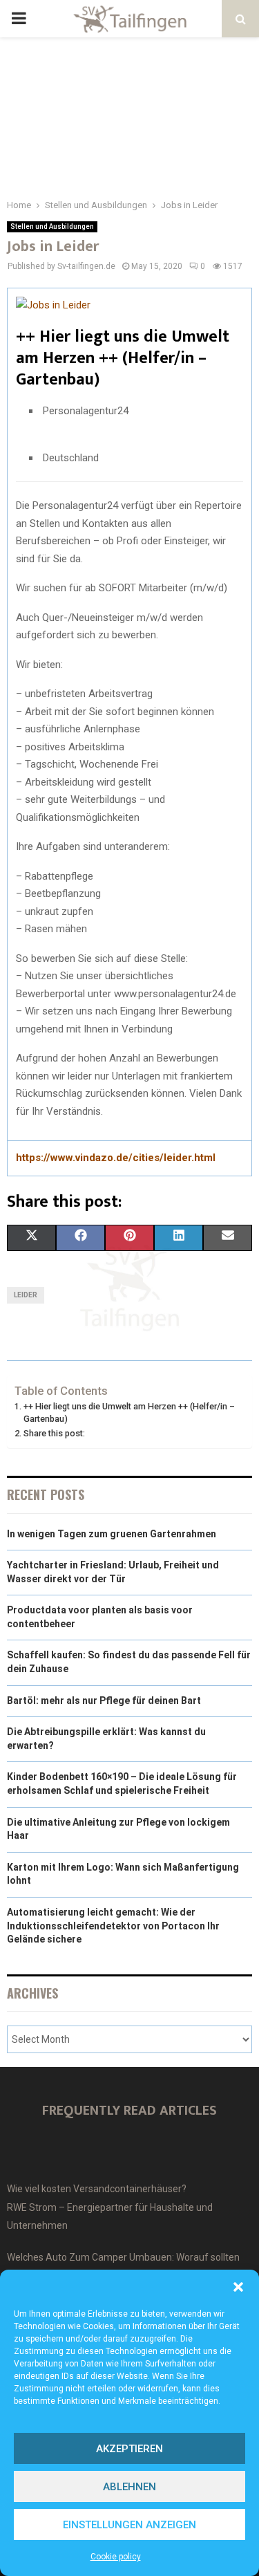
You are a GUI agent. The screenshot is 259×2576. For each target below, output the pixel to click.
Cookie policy (116, 2557)
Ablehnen (129, 2487)
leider (26, 1295)
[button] (238, 2287)
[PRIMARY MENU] (19, 19)
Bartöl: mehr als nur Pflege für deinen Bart (104, 1701)
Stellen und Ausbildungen (52, 226)
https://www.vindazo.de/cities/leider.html (116, 1158)
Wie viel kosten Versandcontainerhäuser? (97, 2189)
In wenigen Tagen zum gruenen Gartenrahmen (112, 1534)
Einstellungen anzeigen (129, 2525)
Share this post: (54, 1433)
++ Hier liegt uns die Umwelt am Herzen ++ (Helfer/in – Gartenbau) (129, 1412)
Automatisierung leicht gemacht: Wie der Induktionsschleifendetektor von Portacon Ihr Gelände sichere (113, 1926)
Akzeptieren (129, 2449)
